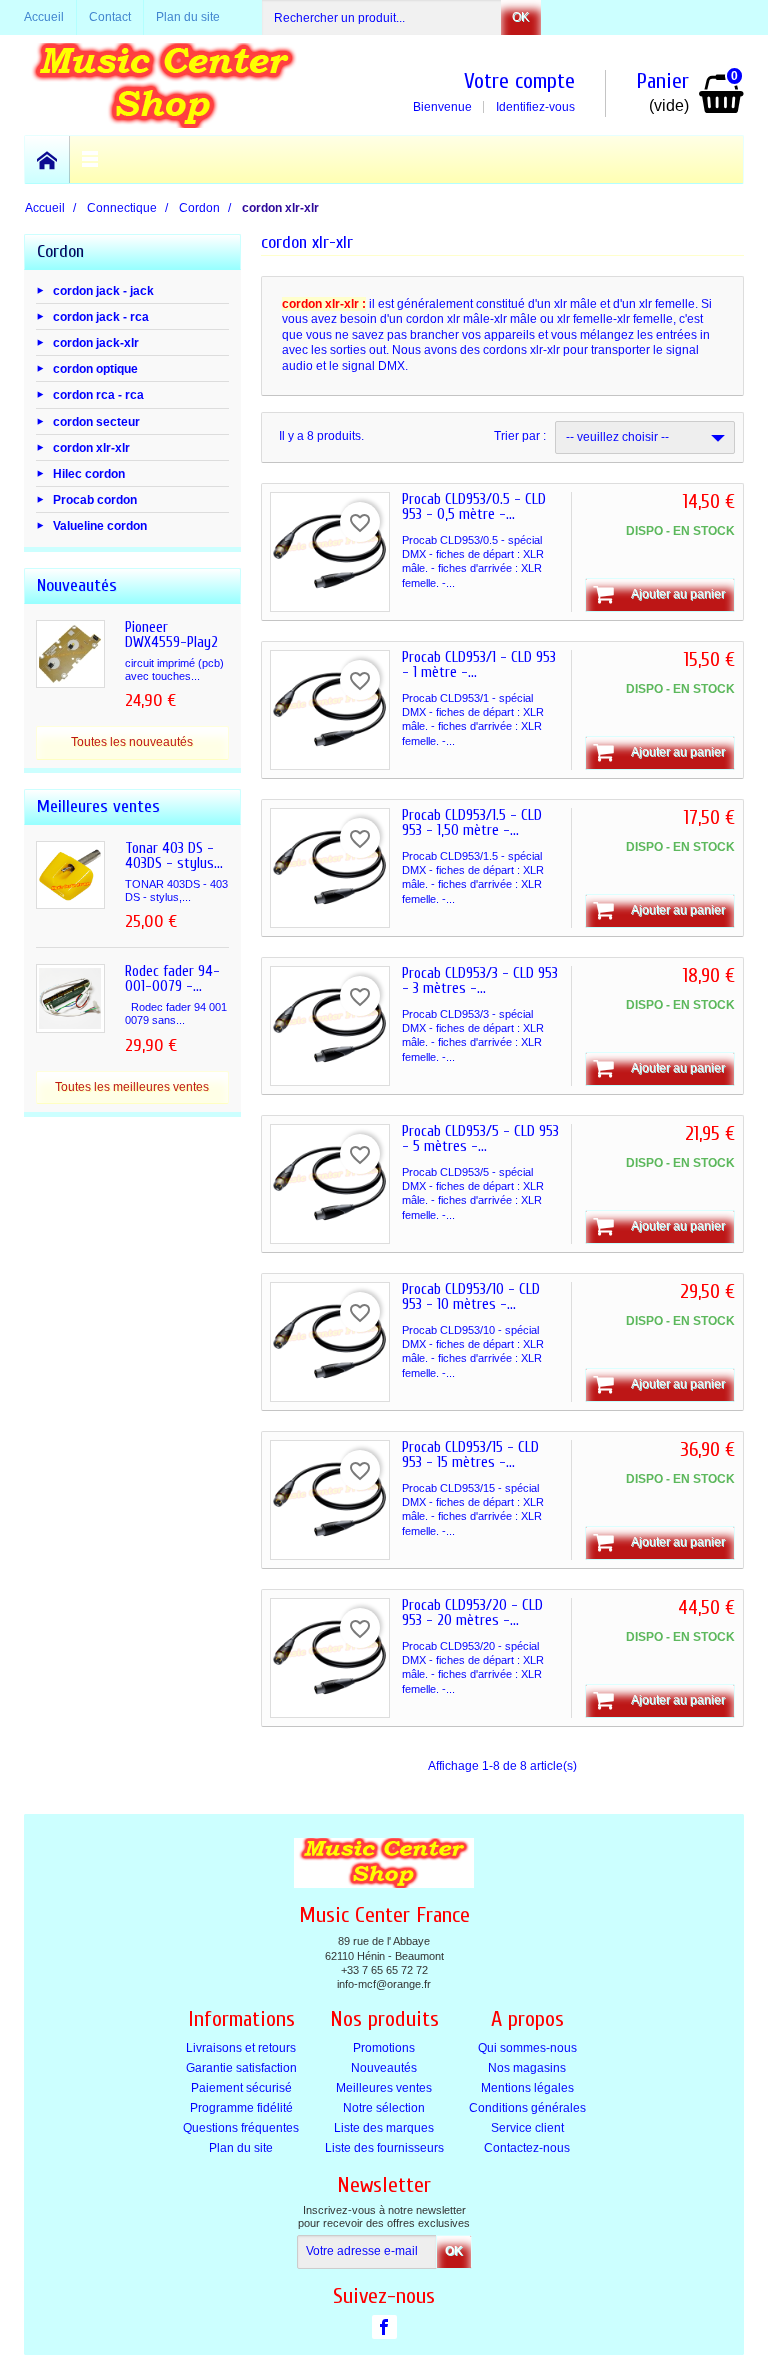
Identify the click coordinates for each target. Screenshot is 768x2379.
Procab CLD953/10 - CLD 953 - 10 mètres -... (471, 1297)
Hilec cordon (89, 474)
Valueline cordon (100, 526)
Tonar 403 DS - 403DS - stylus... (174, 856)
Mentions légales (527, 2088)
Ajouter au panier (678, 594)
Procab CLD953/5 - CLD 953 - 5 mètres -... (480, 1139)
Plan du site (241, 2148)
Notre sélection (384, 2108)
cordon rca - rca (98, 395)
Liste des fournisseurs (384, 2148)
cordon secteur (96, 421)
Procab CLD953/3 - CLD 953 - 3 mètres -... (480, 981)
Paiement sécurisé (241, 2088)
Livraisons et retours (241, 2048)
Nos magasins (527, 2068)
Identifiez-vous (535, 107)
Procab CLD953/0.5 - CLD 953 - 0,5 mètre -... (474, 507)
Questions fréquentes (241, 2128)
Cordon (60, 251)
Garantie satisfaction (241, 2068)
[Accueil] (47, 159)
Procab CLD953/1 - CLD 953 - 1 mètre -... (479, 665)
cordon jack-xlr (96, 343)
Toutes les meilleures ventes (132, 1087)
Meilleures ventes (384, 2088)
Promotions (384, 2048)
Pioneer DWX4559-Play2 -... (171, 642)
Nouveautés (384, 2068)
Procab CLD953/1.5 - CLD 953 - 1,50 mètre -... (472, 823)
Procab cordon (95, 500)
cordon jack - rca (101, 316)
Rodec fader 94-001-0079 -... (172, 979)
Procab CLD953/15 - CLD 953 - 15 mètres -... (470, 1455)
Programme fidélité (241, 2108)
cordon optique (95, 369)
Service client (527, 2128)
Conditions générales (527, 2108)
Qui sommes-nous (527, 2048)
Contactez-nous (527, 2148)
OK (520, 17)
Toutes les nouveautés (132, 742)
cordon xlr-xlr (91, 447)
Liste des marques (384, 2128)
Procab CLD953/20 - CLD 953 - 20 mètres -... (472, 1613)
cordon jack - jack (103, 290)
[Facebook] (384, 2327)
